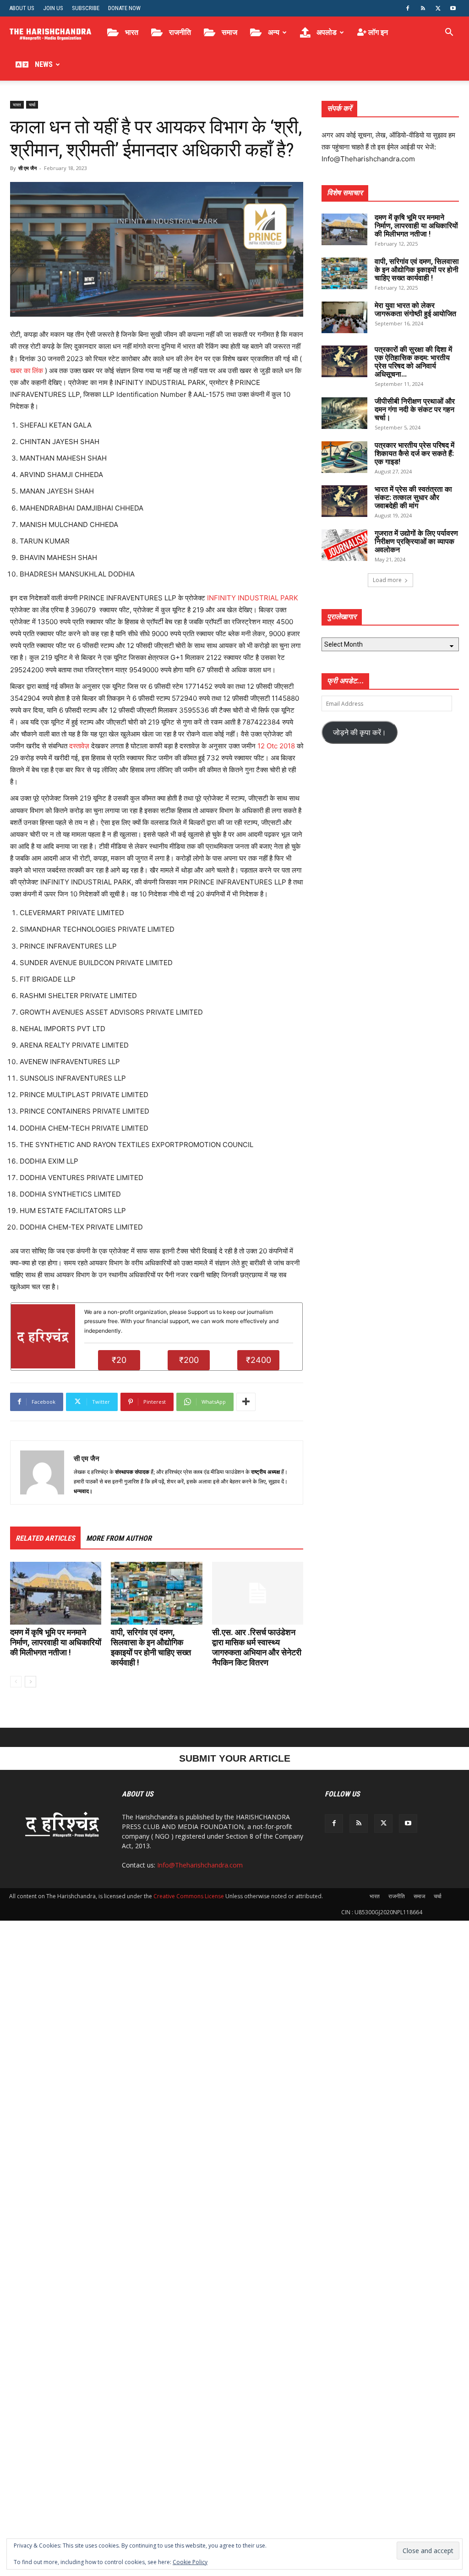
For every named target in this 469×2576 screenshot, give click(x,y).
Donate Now (124, 8)
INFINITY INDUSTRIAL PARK (253, 598)
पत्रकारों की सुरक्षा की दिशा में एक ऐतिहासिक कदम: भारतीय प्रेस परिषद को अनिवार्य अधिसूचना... (413, 362)
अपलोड (326, 32)
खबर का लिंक (27, 371)
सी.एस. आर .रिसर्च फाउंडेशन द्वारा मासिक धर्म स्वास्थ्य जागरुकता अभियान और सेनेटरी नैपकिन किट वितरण (257, 1647)
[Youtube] (453, 8)
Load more (387, 580)
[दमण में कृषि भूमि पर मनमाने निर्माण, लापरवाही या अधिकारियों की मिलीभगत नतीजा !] (56, 1593)
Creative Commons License (189, 1896)
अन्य (273, 32)
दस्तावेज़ (79, 746)
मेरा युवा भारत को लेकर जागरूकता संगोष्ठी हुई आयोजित (415, 310)
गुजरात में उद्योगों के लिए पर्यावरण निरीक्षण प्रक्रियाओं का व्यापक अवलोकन (416, 541)
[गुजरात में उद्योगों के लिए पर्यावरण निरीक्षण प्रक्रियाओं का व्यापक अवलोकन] (344, 545)
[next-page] (30, 1682)
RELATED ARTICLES (45, 1538)
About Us (22, 8)
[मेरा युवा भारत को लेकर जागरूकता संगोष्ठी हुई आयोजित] (344, 317)
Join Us (53, 8)
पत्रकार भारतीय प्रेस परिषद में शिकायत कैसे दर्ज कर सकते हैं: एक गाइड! (414, 453)
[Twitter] (438, 8)
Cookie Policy (190, 2562)
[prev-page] (16, 1682)
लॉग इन (377, 32)
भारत (131, 32)
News (43, 64)
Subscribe (86, 8)
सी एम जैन (27, 168)
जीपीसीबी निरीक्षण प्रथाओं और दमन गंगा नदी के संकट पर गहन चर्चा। (415, 409)
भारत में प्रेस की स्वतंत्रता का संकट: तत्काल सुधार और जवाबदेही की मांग (413, 497)
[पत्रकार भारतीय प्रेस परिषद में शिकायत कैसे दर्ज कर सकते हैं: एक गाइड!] (344, 457)
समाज (229, 32)
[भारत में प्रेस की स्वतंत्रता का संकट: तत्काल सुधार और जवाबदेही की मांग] (344, 501)
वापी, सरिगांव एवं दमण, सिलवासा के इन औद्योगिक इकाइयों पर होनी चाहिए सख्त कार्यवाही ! (151, 1647)
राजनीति (179, 32)
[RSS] (423, 8)
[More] (246, 1402)
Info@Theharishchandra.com (200, 1865)
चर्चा (32, 104)
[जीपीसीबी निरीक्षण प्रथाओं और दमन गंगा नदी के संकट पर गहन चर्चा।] (344, 413)
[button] (449, 33)
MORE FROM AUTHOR (119, 1538)
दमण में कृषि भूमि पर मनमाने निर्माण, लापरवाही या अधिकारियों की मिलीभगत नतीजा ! (56, 1642)
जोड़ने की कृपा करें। (360, 732)
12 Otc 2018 (276, 746)
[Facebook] (408, 8)
